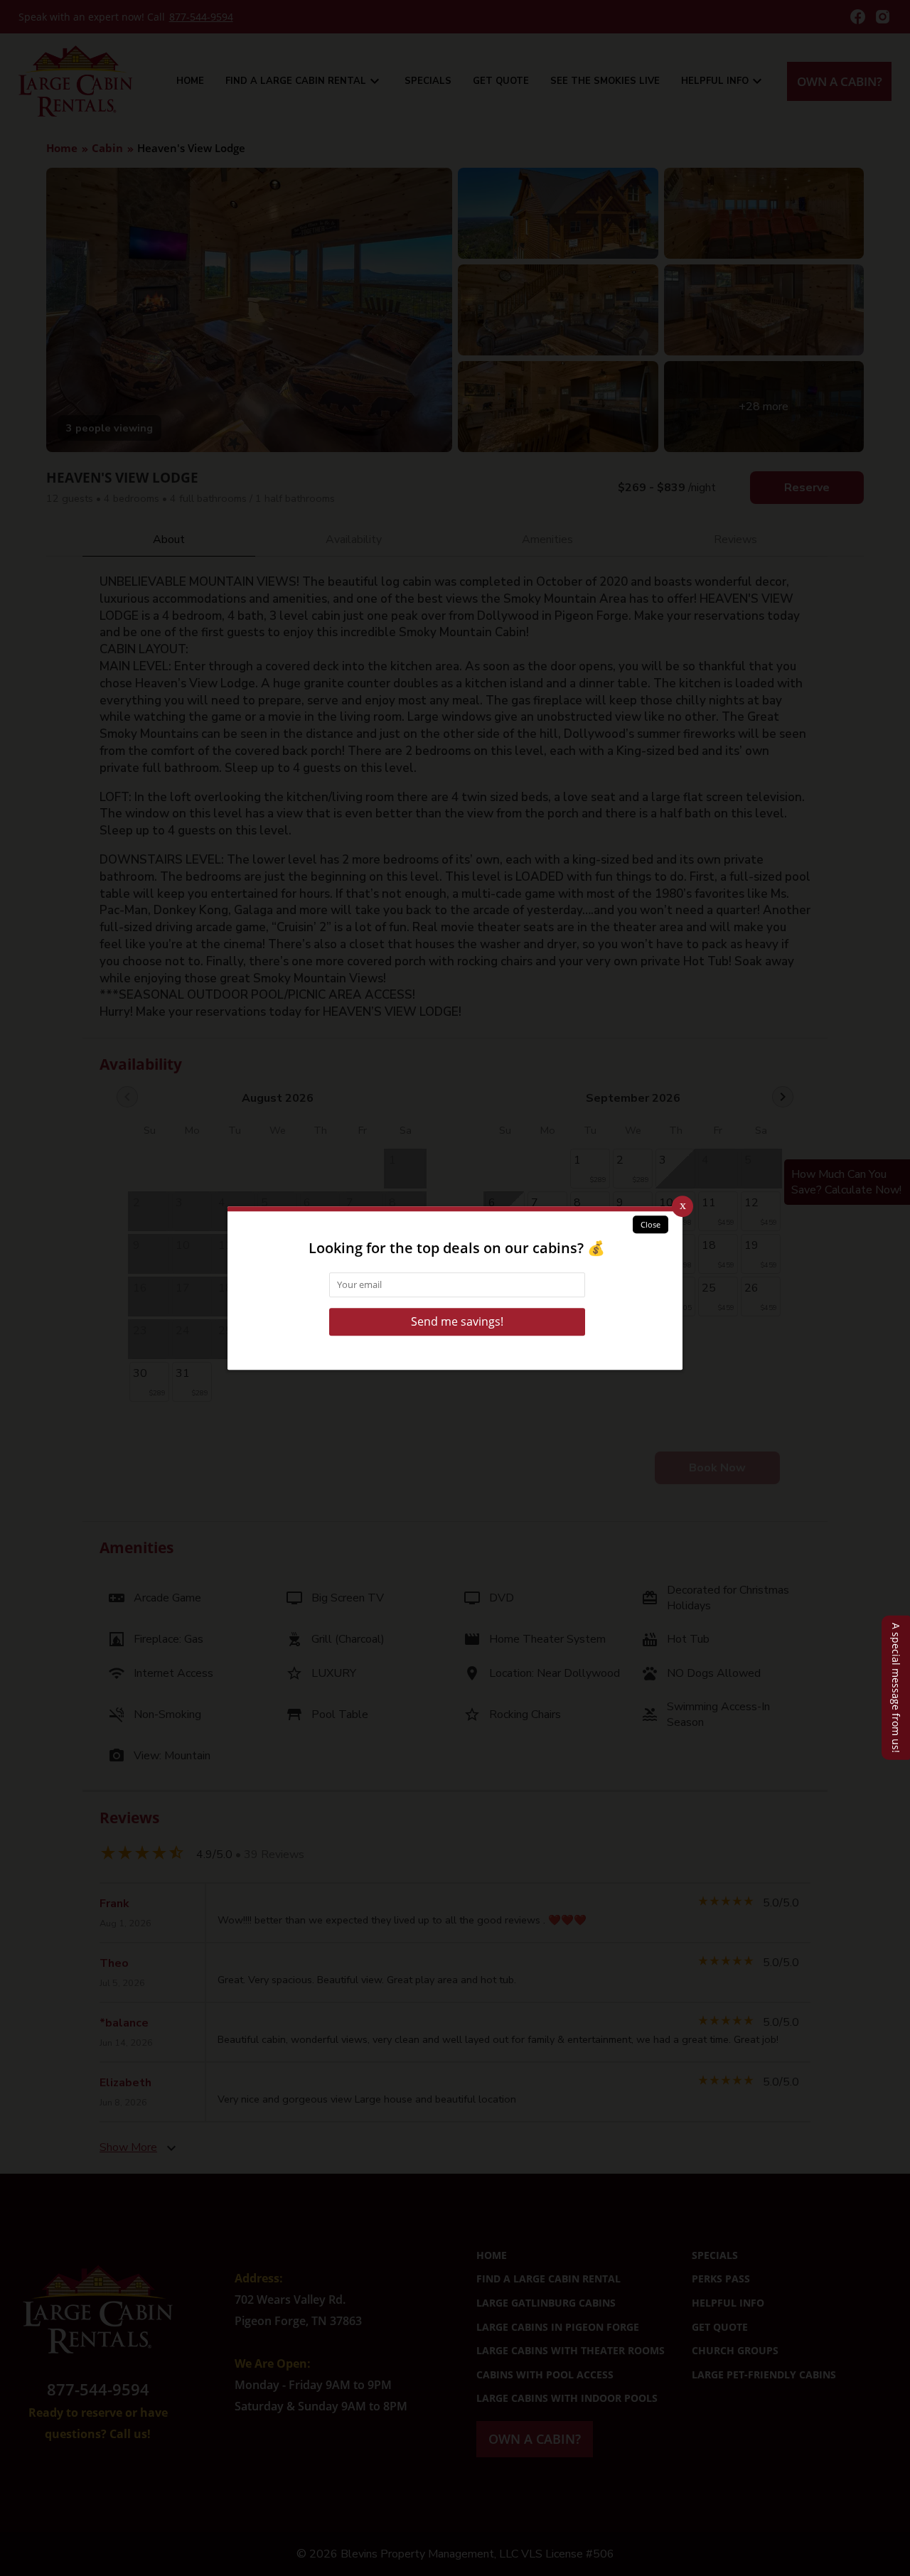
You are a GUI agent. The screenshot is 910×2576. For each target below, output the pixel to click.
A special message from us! (896, 1688)
